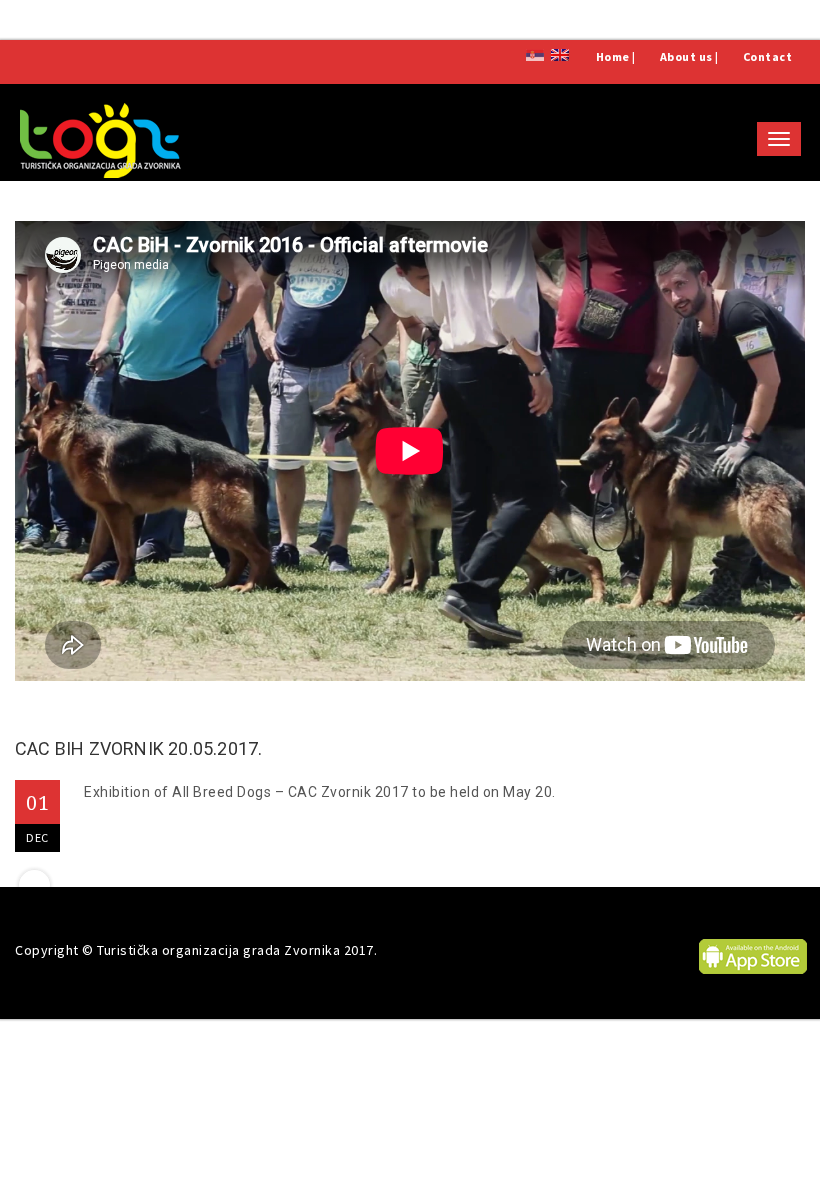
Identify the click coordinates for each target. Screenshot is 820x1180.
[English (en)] (560, 53)
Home (613, 56)
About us (686, 56)
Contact (768, 56)
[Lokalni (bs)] (535, 53)
